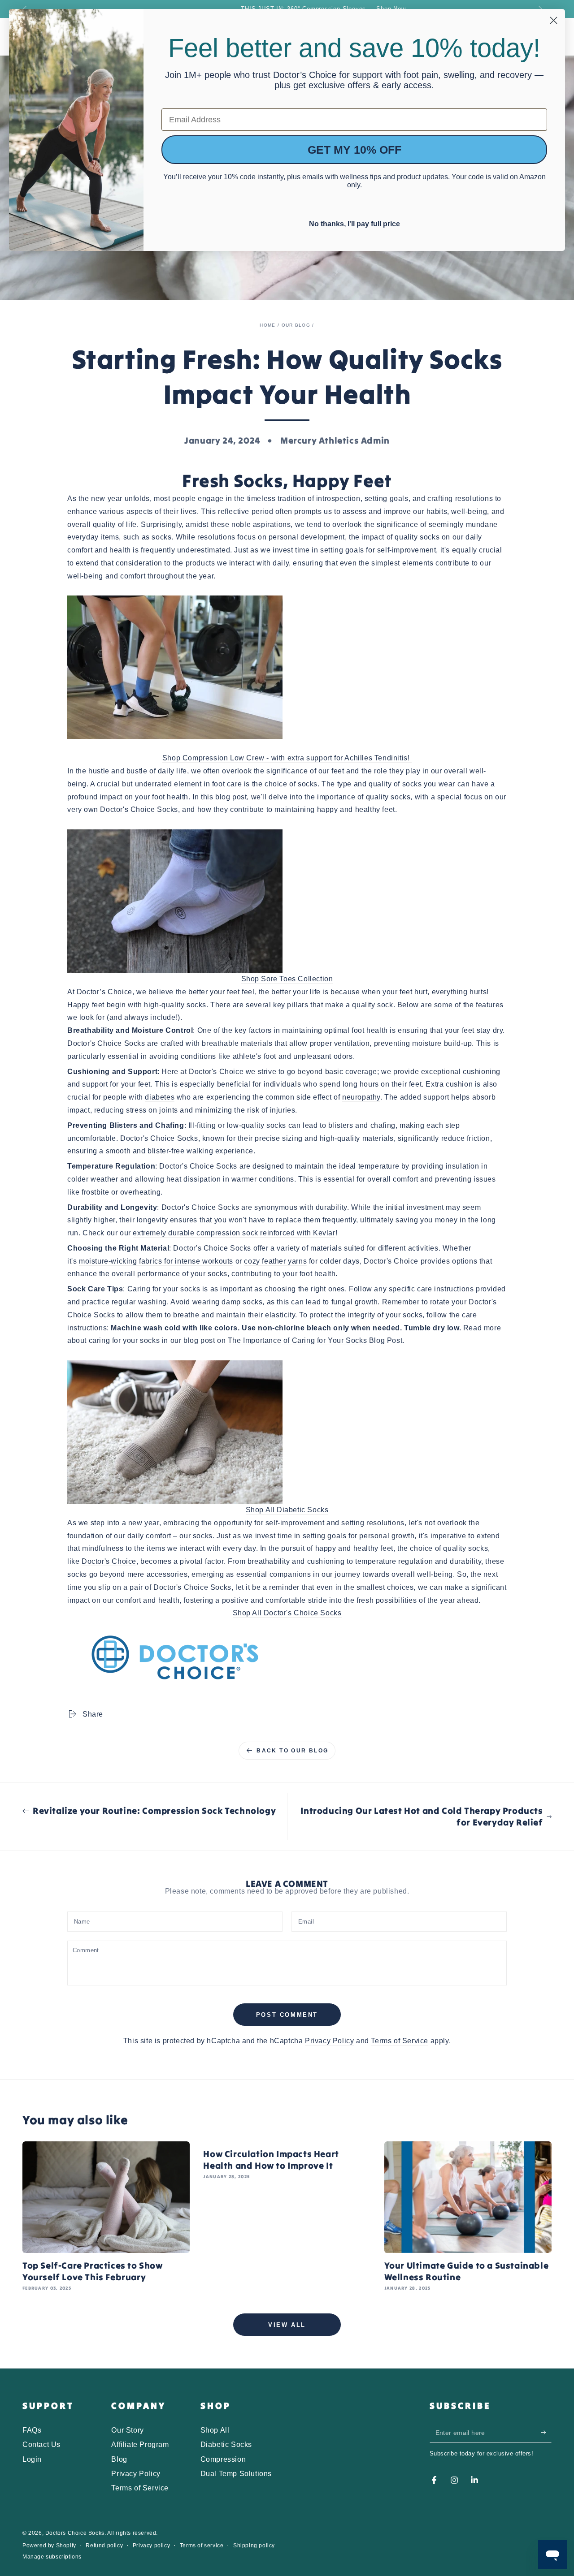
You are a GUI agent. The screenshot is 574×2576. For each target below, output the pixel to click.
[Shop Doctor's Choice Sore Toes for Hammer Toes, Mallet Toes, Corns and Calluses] (287, 901)
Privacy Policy (329, 2041)
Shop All (215, 2430)
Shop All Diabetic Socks (287, 1510)
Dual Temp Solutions (236, 2474)
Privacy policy (151, 2546)
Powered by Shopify (49, 2546)
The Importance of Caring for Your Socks (297, 1340)
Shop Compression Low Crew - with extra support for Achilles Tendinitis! (287, 758)
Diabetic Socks (226, 2444)
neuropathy (361, 1097)
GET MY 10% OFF (354, 150)
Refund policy (104, 2546)
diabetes (160, 1097)
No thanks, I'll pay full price (354, 223)
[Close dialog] (554, 20)
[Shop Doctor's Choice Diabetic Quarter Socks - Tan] (287, 1432)
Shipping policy (254, 2546)
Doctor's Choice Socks (139, 809)
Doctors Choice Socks (75, 2533)
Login (32, 2459)
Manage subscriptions (52, 2557)
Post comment (287, 2015)
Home (267, 325)
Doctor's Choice (109, 1561)
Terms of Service (400, 2041)
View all (287, 2325)
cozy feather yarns (275, 1261)
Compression (223, 2459)
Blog (119, 2459)
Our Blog (296, 325)
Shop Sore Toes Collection (287, 979)
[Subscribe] (546, 2433)
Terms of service (202, 2546)
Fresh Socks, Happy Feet (287, 481)
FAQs (32, 2430)
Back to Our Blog (292, 1751)
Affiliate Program (140, 2444)
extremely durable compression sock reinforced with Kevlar (234, 1233)
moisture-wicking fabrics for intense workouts (156, 1261)
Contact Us (41, 2444)
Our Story (127, 2430)
